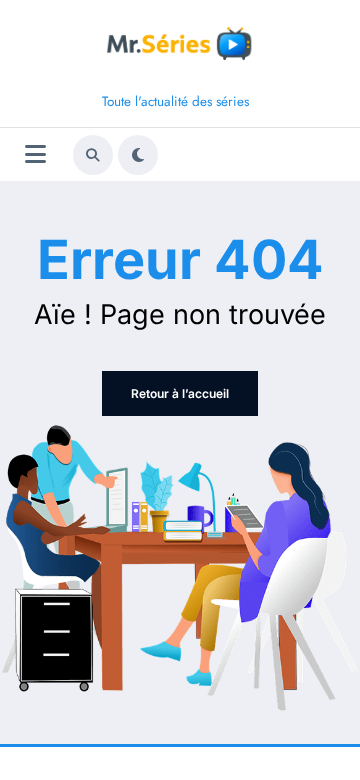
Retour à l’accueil (180, 393)
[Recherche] (93, 155)
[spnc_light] (138, 155)
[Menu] (35, 154)
